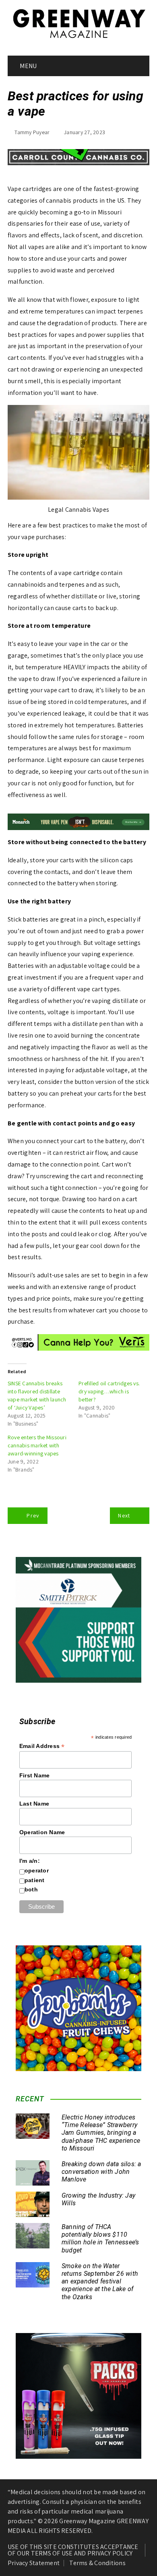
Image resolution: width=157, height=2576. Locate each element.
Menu (28, 66)
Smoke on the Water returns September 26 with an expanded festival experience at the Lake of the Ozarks (100, 2281)
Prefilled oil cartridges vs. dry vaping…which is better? (109, 1391)
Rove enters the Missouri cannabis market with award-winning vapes (37, 1445)
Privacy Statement (34, 2563)
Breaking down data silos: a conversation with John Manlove (101, 2172)
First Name (35, 1775)
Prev (33, 1515)
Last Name (34, 1804)
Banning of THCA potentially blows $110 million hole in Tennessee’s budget (100, 2239)
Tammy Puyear (32, 132)
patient (35, 1880)
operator (37, 1870)
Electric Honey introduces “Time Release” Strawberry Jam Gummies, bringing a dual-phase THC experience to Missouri (101, 2133)
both (31, 1889)
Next (124, 1515)
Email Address (42, 1746)
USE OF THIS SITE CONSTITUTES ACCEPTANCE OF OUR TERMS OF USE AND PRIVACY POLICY (73, 2550)
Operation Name (42, 1832)
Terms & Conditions (97, 2563)
